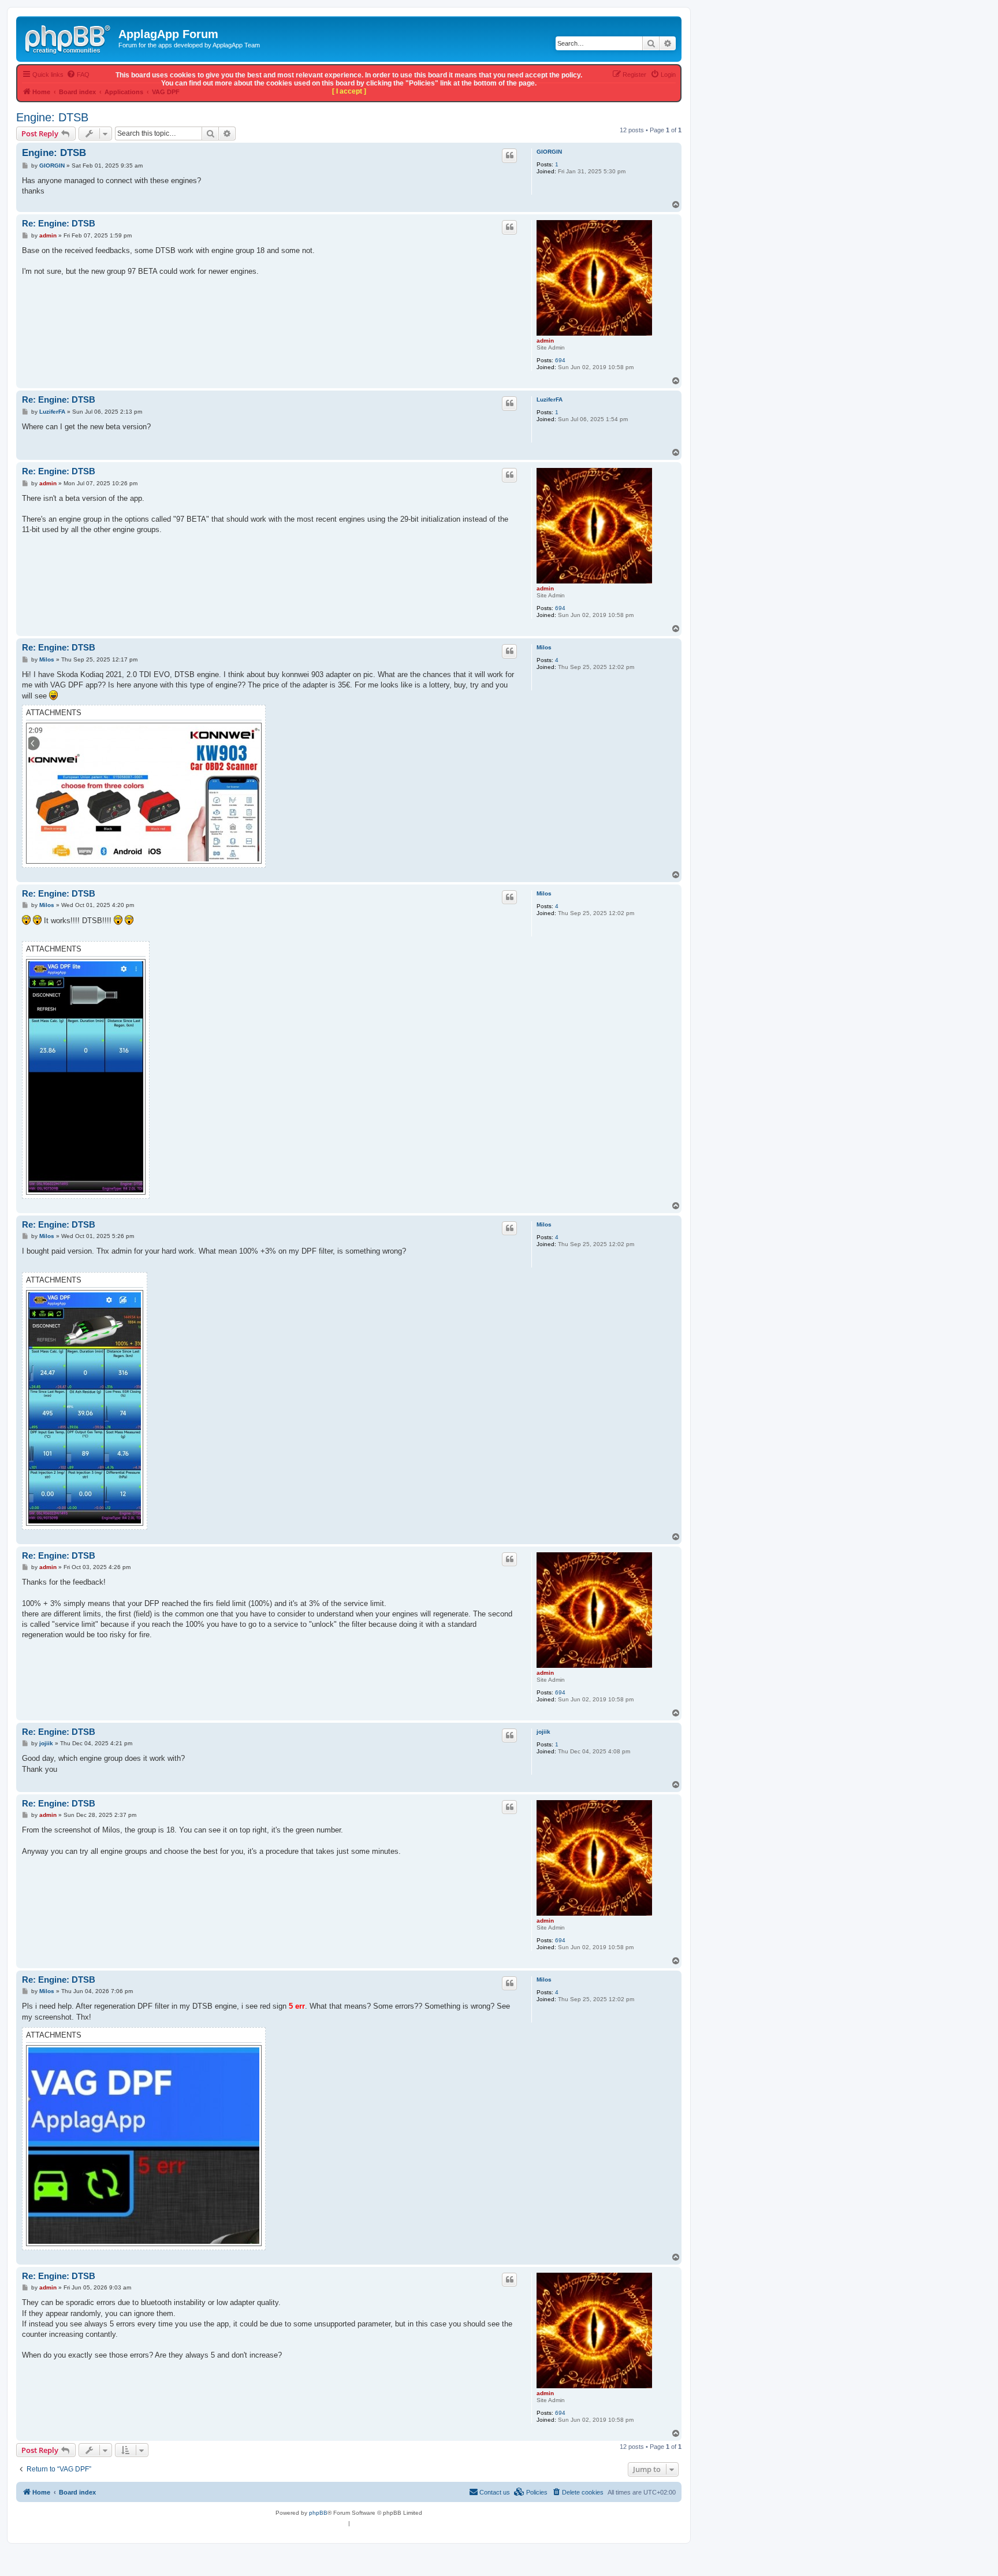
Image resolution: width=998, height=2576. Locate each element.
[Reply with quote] (509, 155)
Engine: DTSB (52, 117)
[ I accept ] (349, 91)
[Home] (69, 38)
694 (560, 360)
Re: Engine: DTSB (59, 223)
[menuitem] (578, 2492)
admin (545, 341)
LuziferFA (550, 399)
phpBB (318, 2513)
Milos (544, 647)
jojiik (543, 1732)
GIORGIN (549, 152)
